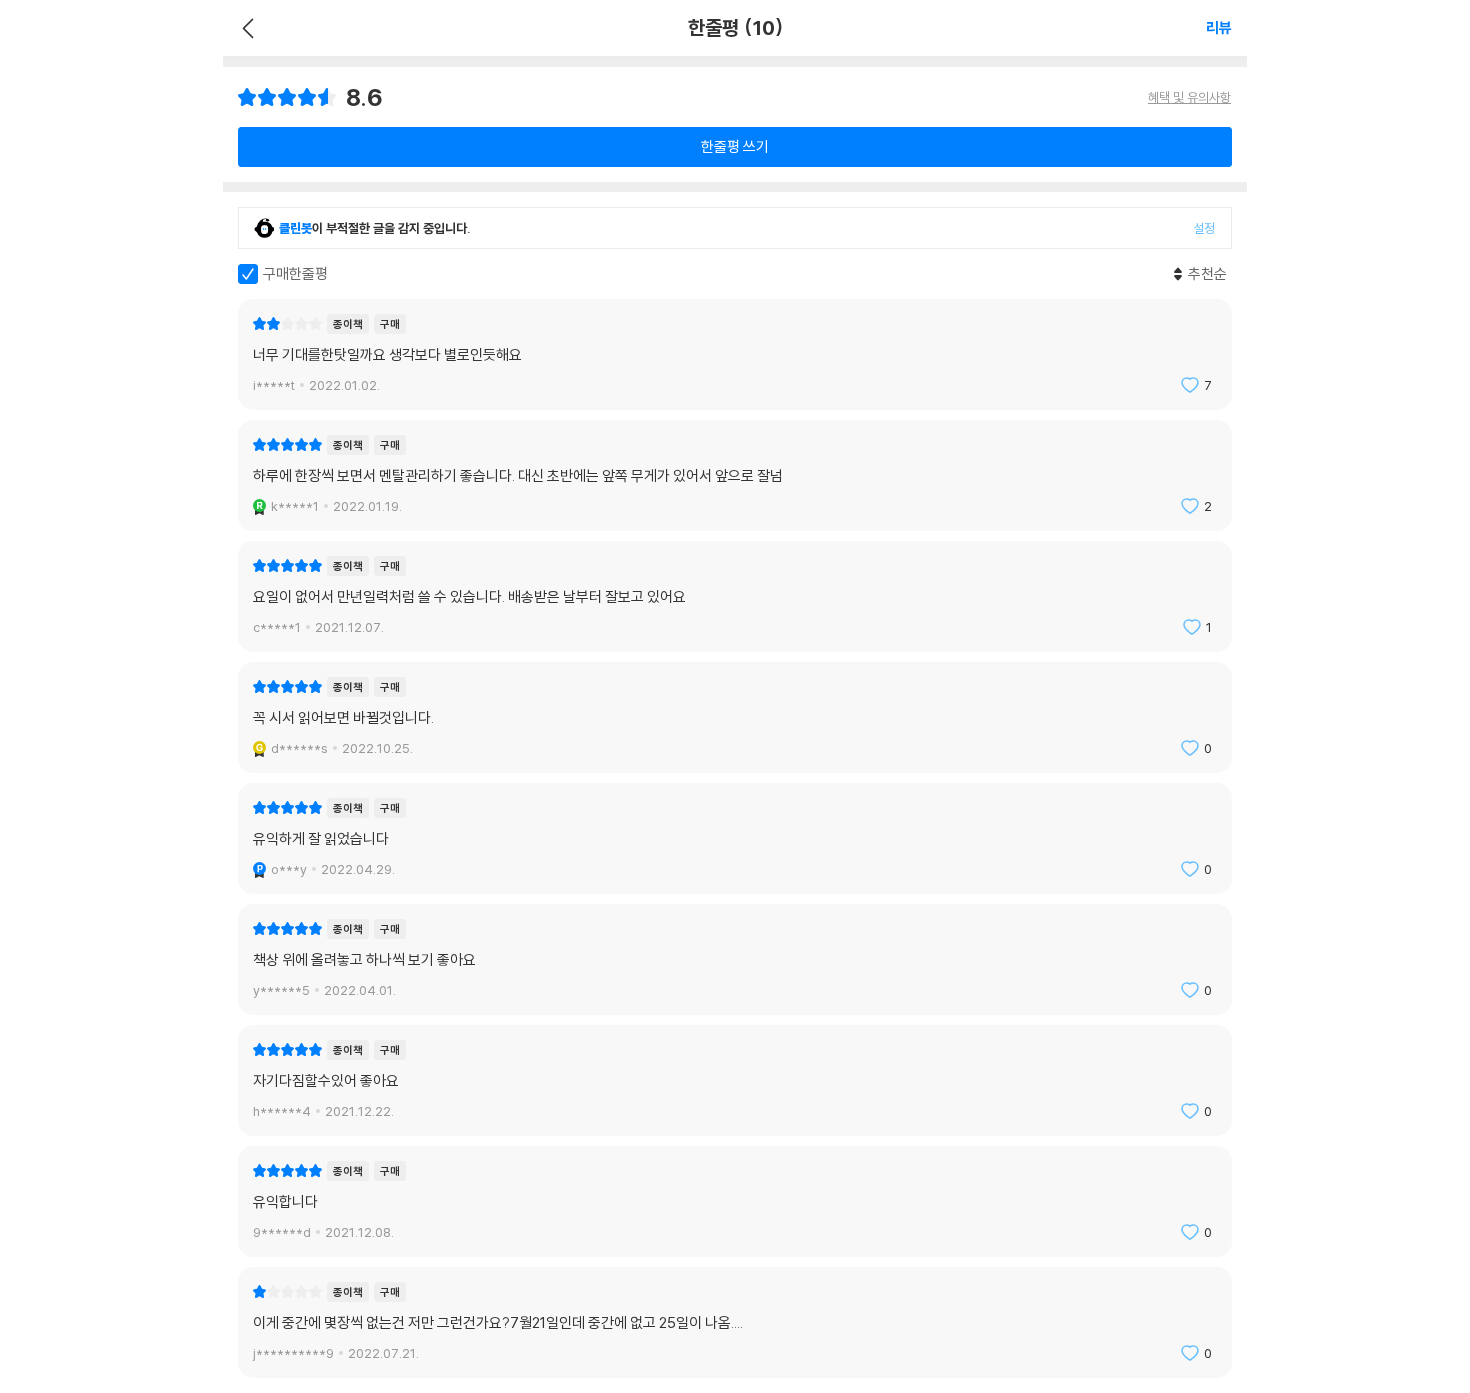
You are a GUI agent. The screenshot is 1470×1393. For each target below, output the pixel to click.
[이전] (245, 28)
